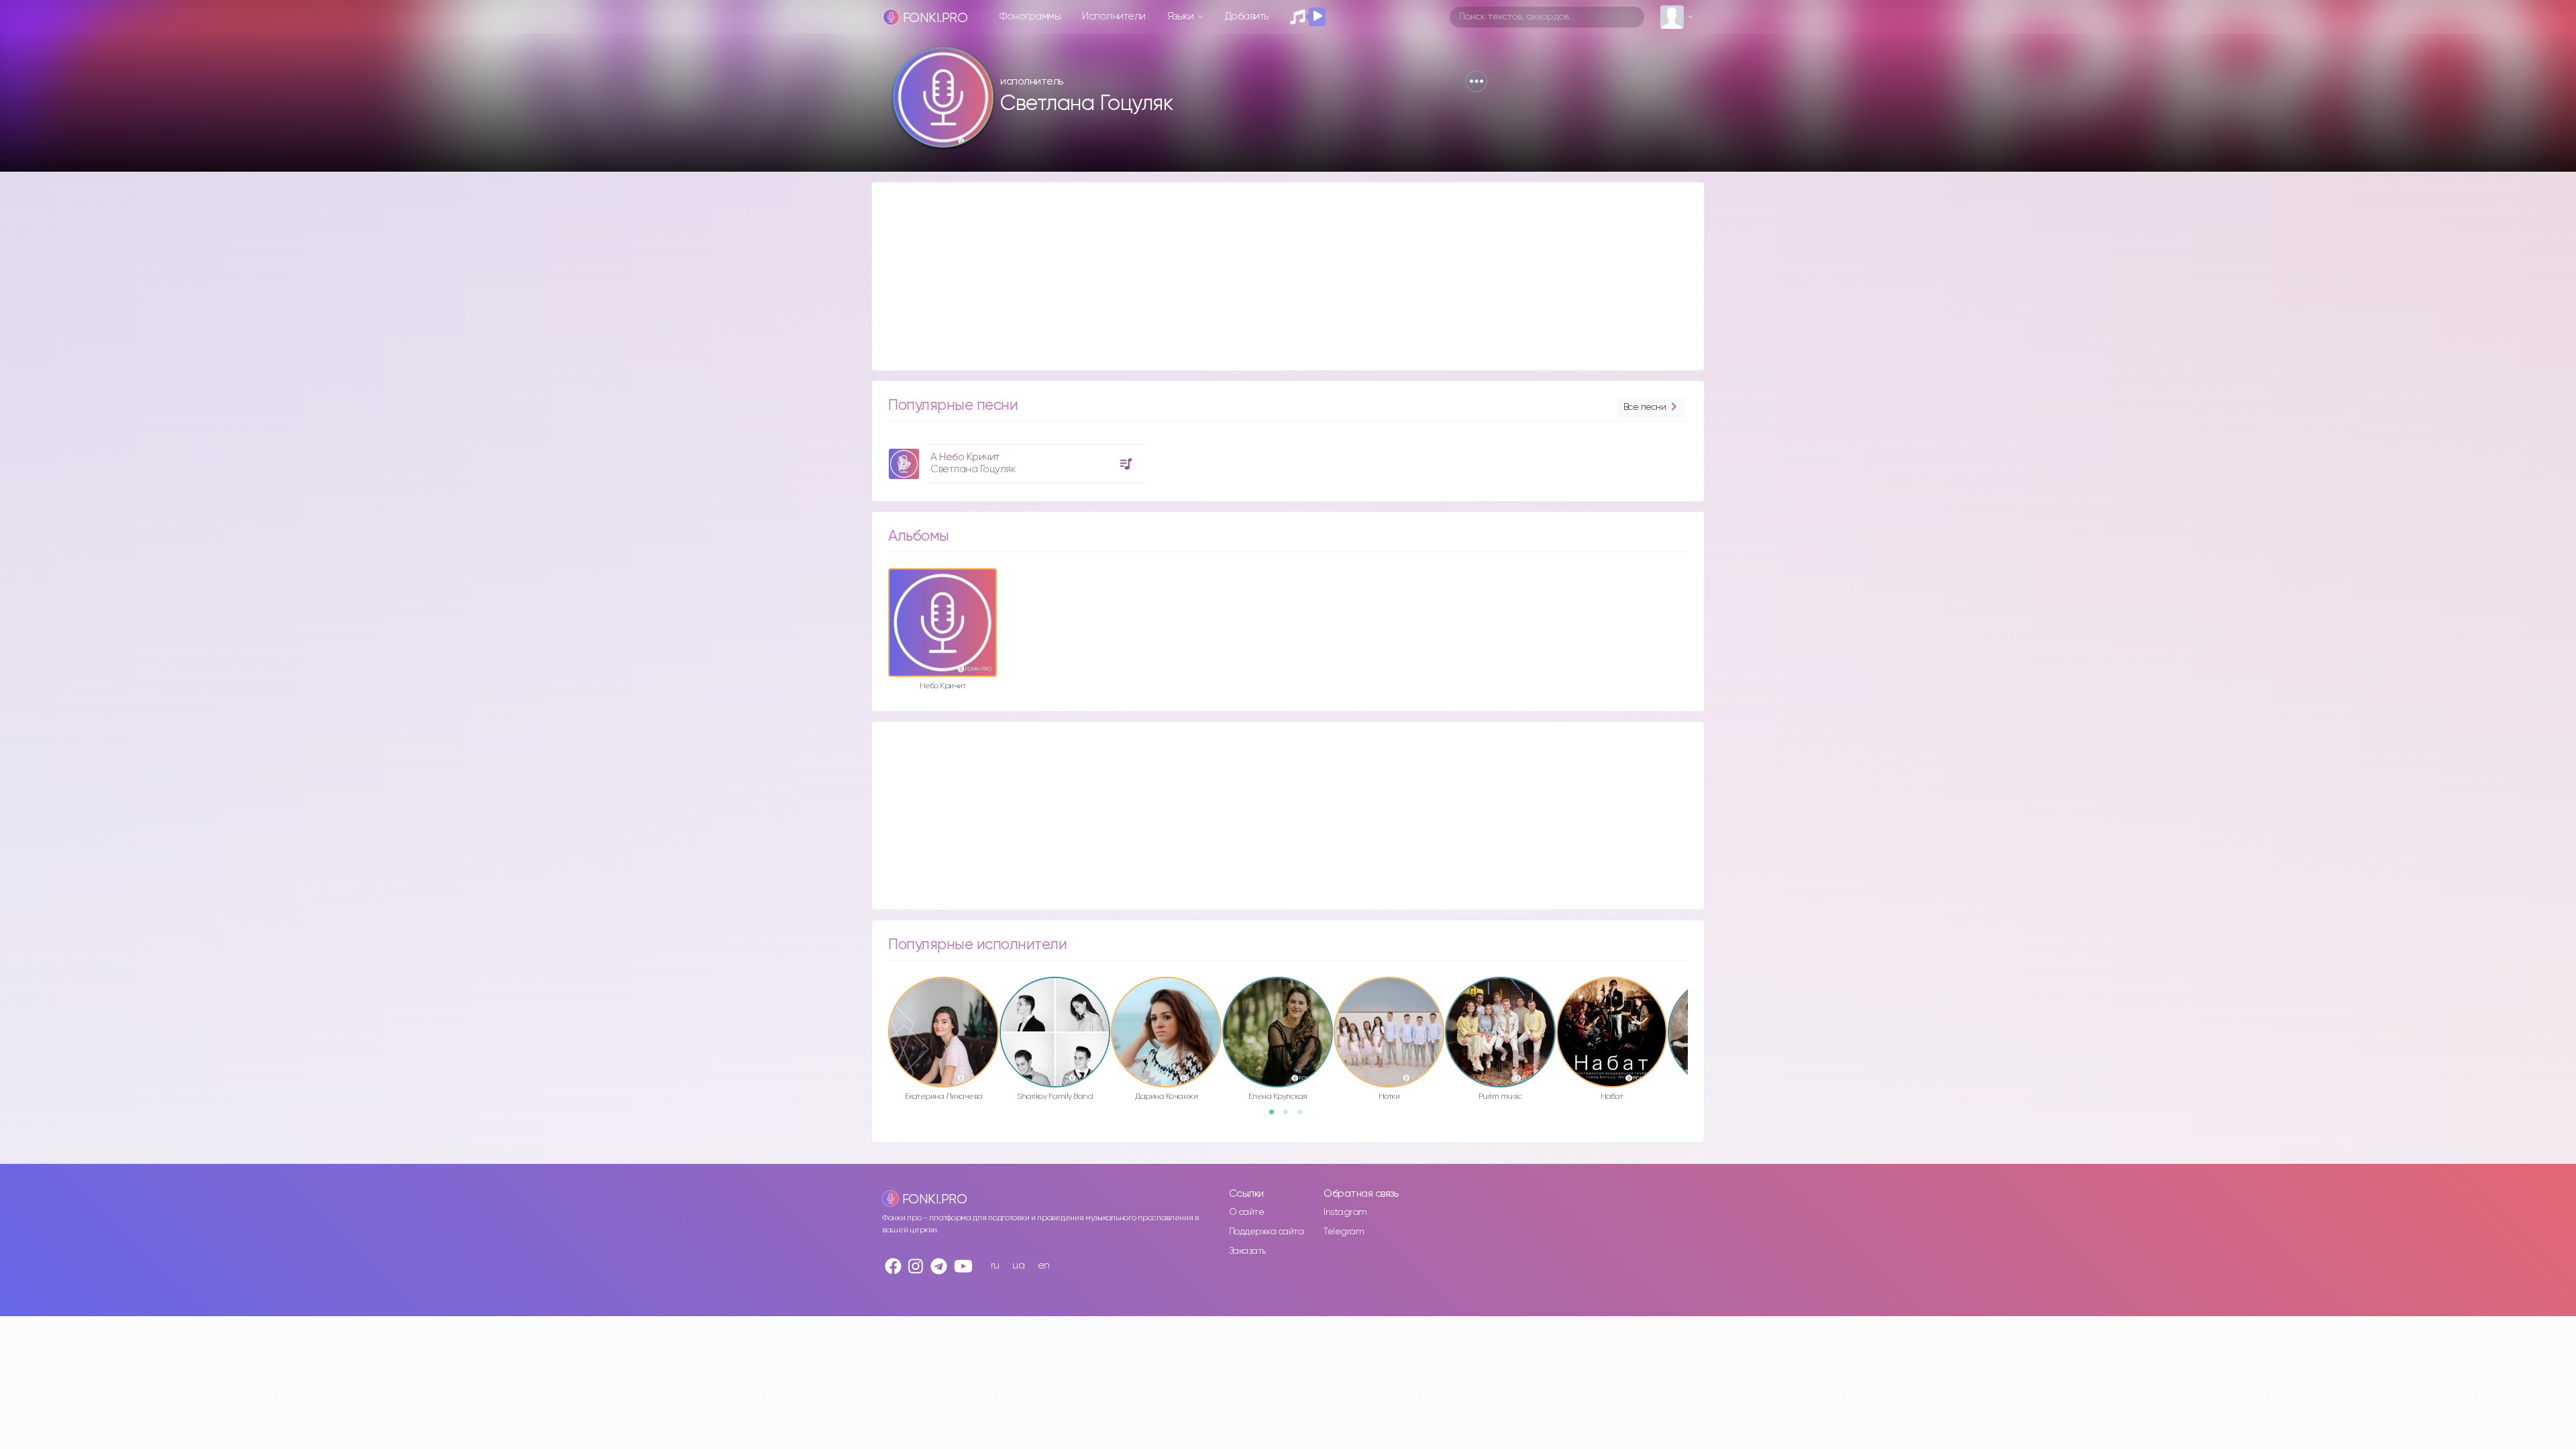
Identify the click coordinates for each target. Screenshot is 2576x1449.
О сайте (1247, 1212)
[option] (1015, 459)
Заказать (1247, 1251)
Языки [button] (1182, 16)
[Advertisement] (1275, 276)
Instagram (1345, 1212)
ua (1018, 1266)
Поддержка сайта (1267, 1232)
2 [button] (1290, 1116)
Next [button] (1695, 1004)
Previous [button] (881, 1004)
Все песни (1645, 407)
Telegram (1344, 1232)
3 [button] (1304, 1116)
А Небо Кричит (965, 457)
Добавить (1247, 16)
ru (995, 1266)
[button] (1477, 81)
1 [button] (1276, 1116)
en (1044, 1266)
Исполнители (1114, 16)
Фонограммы (1030, 16)
